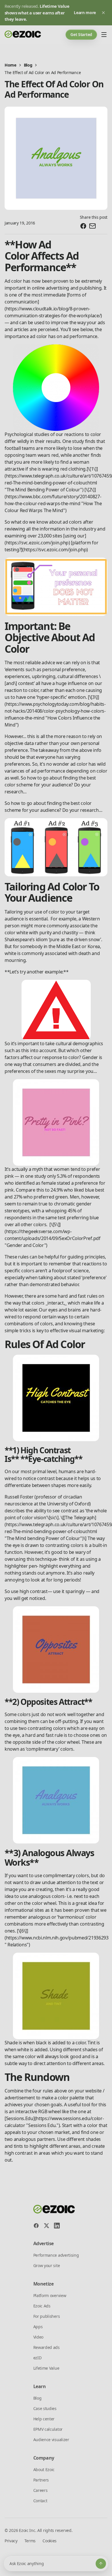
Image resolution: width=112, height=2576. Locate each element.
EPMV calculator (48, 2429)
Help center (44, 2419)
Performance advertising (56, 2255)
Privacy (11, 2541)
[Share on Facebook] (83, 226)
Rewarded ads (47, 2347)
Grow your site (47, 2265)
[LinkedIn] (57, 2226)
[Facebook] (36, 2226)
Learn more (85, 13)
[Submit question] (101, 2564)
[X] (47, 2226)
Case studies (45, 2408)
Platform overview (50, 2295)
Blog (28, 65)
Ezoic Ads (42, 2306)
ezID (37, 2358)
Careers (40, 2490)
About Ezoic (44, 2470)
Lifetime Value (46, 2368)
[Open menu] (104, 35)
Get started (81, 34)
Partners (41, 2480)
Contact (40, 2501)
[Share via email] (92, 226)
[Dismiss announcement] (103, 13)
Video (38, 2337)
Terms (30, 2541)
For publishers (47, 2316)
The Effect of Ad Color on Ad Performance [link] (43, 72)
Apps (38, 2327)
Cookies (50, 2541)
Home (10, 65)
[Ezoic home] (23, 35)
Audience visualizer (51, 2440)
